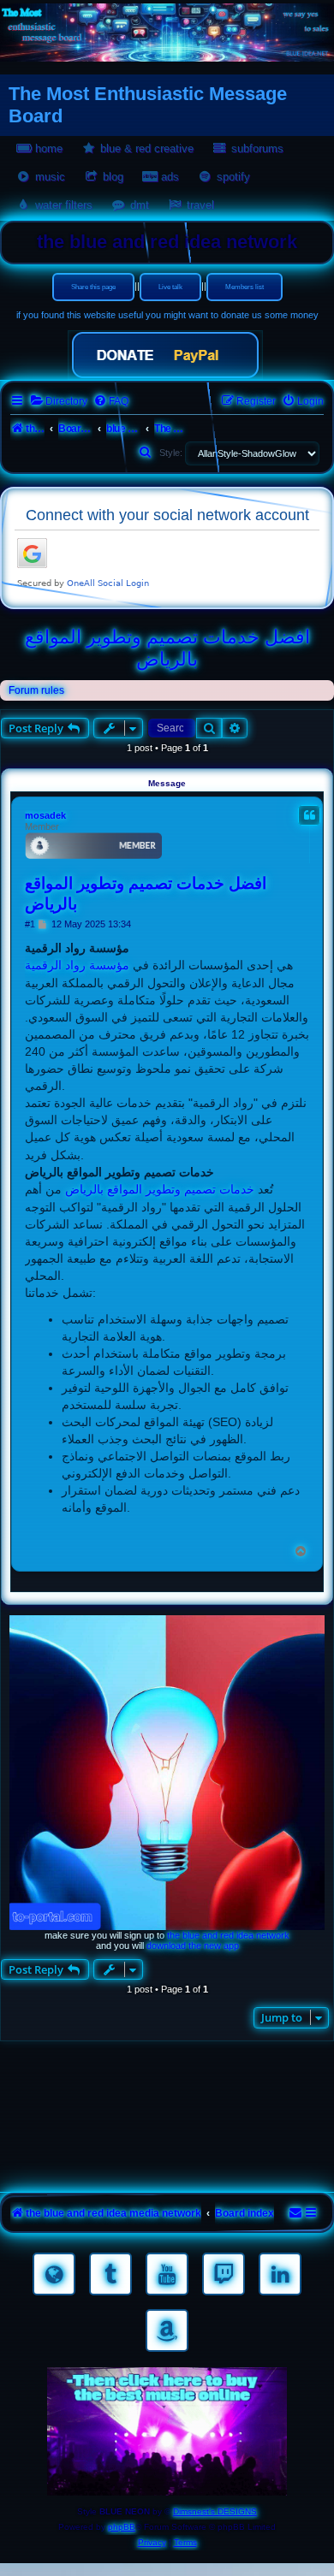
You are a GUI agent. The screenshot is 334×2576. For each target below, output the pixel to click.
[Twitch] (224, 2274)
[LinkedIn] (280, 2274)
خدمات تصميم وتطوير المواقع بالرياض (160, 1189)
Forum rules (36, 690)
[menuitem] (59, 402)
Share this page (93, 287)
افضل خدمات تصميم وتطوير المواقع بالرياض (167, 648)
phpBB (122, 2527)
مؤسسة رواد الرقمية (77, 965)
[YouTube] (167, 2274)
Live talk (170, 287)
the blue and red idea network (228, 1935)
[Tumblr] (110, 2274)
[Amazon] (167, 2330)
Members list (245, 287)
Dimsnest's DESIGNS (215, 2511)
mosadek (45, 815)
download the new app (193, 1945)
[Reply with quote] (309, 815)
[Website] (54, 2274)
